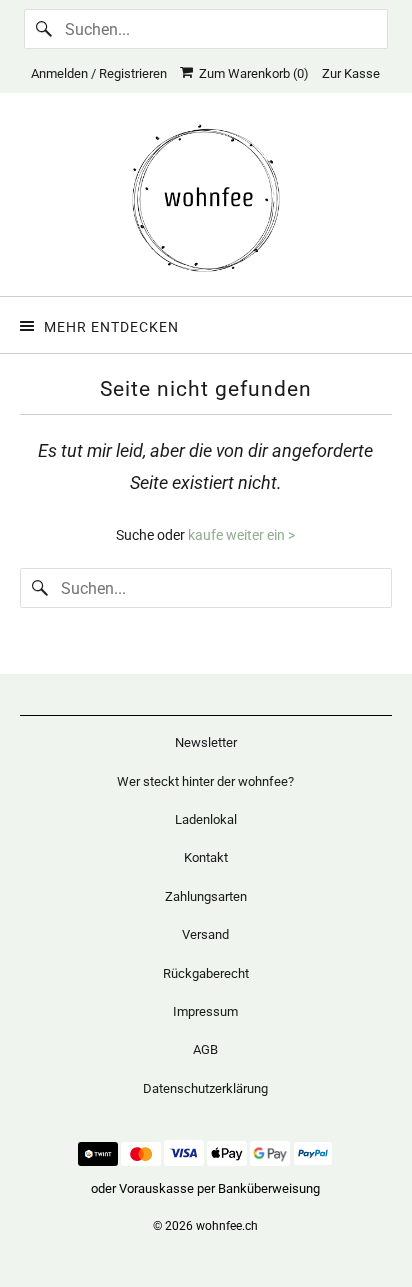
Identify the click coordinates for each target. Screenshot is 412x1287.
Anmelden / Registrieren (99, 73)
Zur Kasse (351, 73)
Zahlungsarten (206, 896)
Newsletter (206, 742)
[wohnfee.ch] (205, 202)
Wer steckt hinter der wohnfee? (205, 781)
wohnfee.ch (227, 1226)
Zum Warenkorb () (251, 73)
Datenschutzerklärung (205, 1088)
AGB (205, 1049)
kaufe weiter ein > (241, 535)
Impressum (205, 1011)
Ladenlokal (206, 819)
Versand (205, 934)
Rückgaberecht (206, 973)
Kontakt (206, 857)
